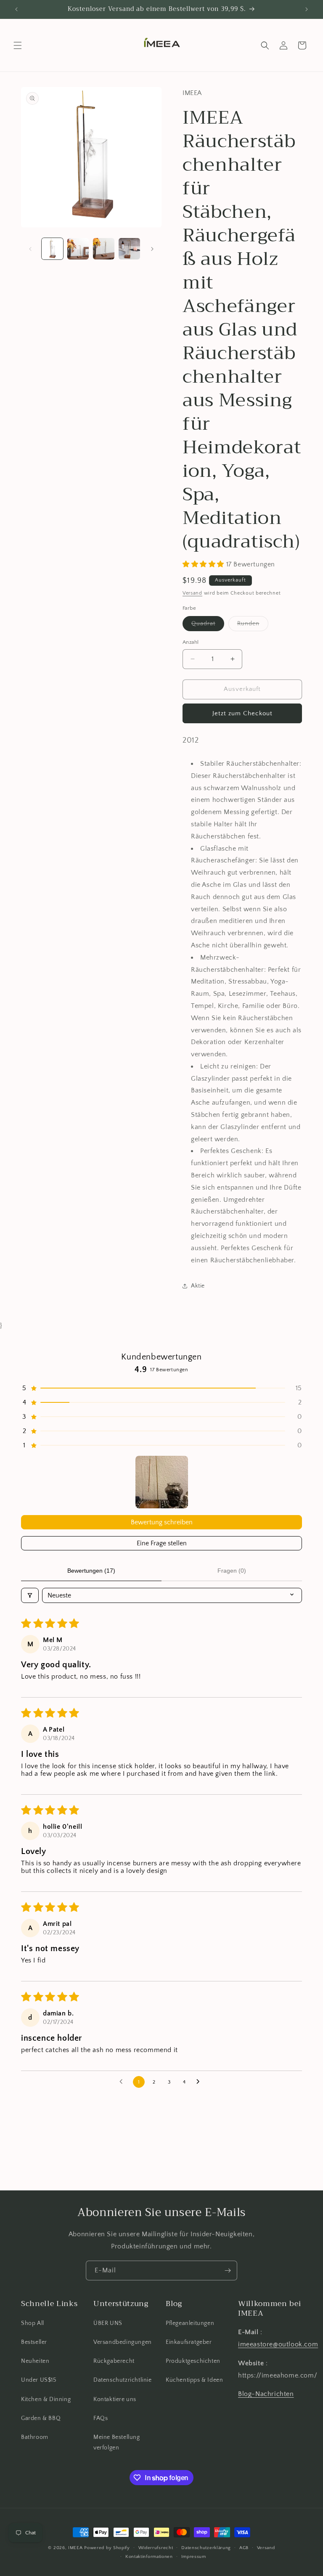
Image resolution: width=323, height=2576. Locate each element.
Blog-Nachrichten (266, 2394)
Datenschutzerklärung (206, 2548)
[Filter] (30, 1595)
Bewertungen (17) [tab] (91, 1571)
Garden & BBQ (41, 2418)
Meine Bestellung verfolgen (117, 2442)
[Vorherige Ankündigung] (16, 9)
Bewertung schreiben (162, 1522)
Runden (253, 625)
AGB (244, 2548)
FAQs (101, 2418)
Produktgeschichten (193, 2361)
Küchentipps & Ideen (194, 2380)
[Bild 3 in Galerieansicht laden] (104, 249)
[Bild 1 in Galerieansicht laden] (52, 249)
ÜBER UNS (108, 2323)
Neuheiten (35, 2361)
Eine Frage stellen (162, 1543)
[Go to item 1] (162, 1482)
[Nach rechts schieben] (152, 249)
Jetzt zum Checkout (242, 713)
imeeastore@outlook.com (278, 2344)
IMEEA (75, 2548)
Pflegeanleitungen (190, 2323)
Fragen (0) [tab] (232, 1571)
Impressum (194, 2557)
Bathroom (35, 2437)
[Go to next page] (200, 2082)
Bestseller (34, 2342)
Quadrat (208, 625)
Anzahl (191, 642)
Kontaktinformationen (149, 2557)
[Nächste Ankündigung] (307, 9)
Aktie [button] (198, 1286)
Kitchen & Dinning (46, 2399)
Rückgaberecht (114, 2361)
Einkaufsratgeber (189, 2342)
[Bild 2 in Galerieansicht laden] (78, 249)
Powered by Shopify (107, 2548)
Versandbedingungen (123, 2342)
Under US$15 (39, 2380)
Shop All (33, 2323)
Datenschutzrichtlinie (123, 2380)
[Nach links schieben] (30, 249)
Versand (192, 593)
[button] (18, 45)
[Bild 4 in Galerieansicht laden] (129, 249)
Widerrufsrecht (156, 2548)
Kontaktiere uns (115, 2399)
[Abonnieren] (228, 2271)
